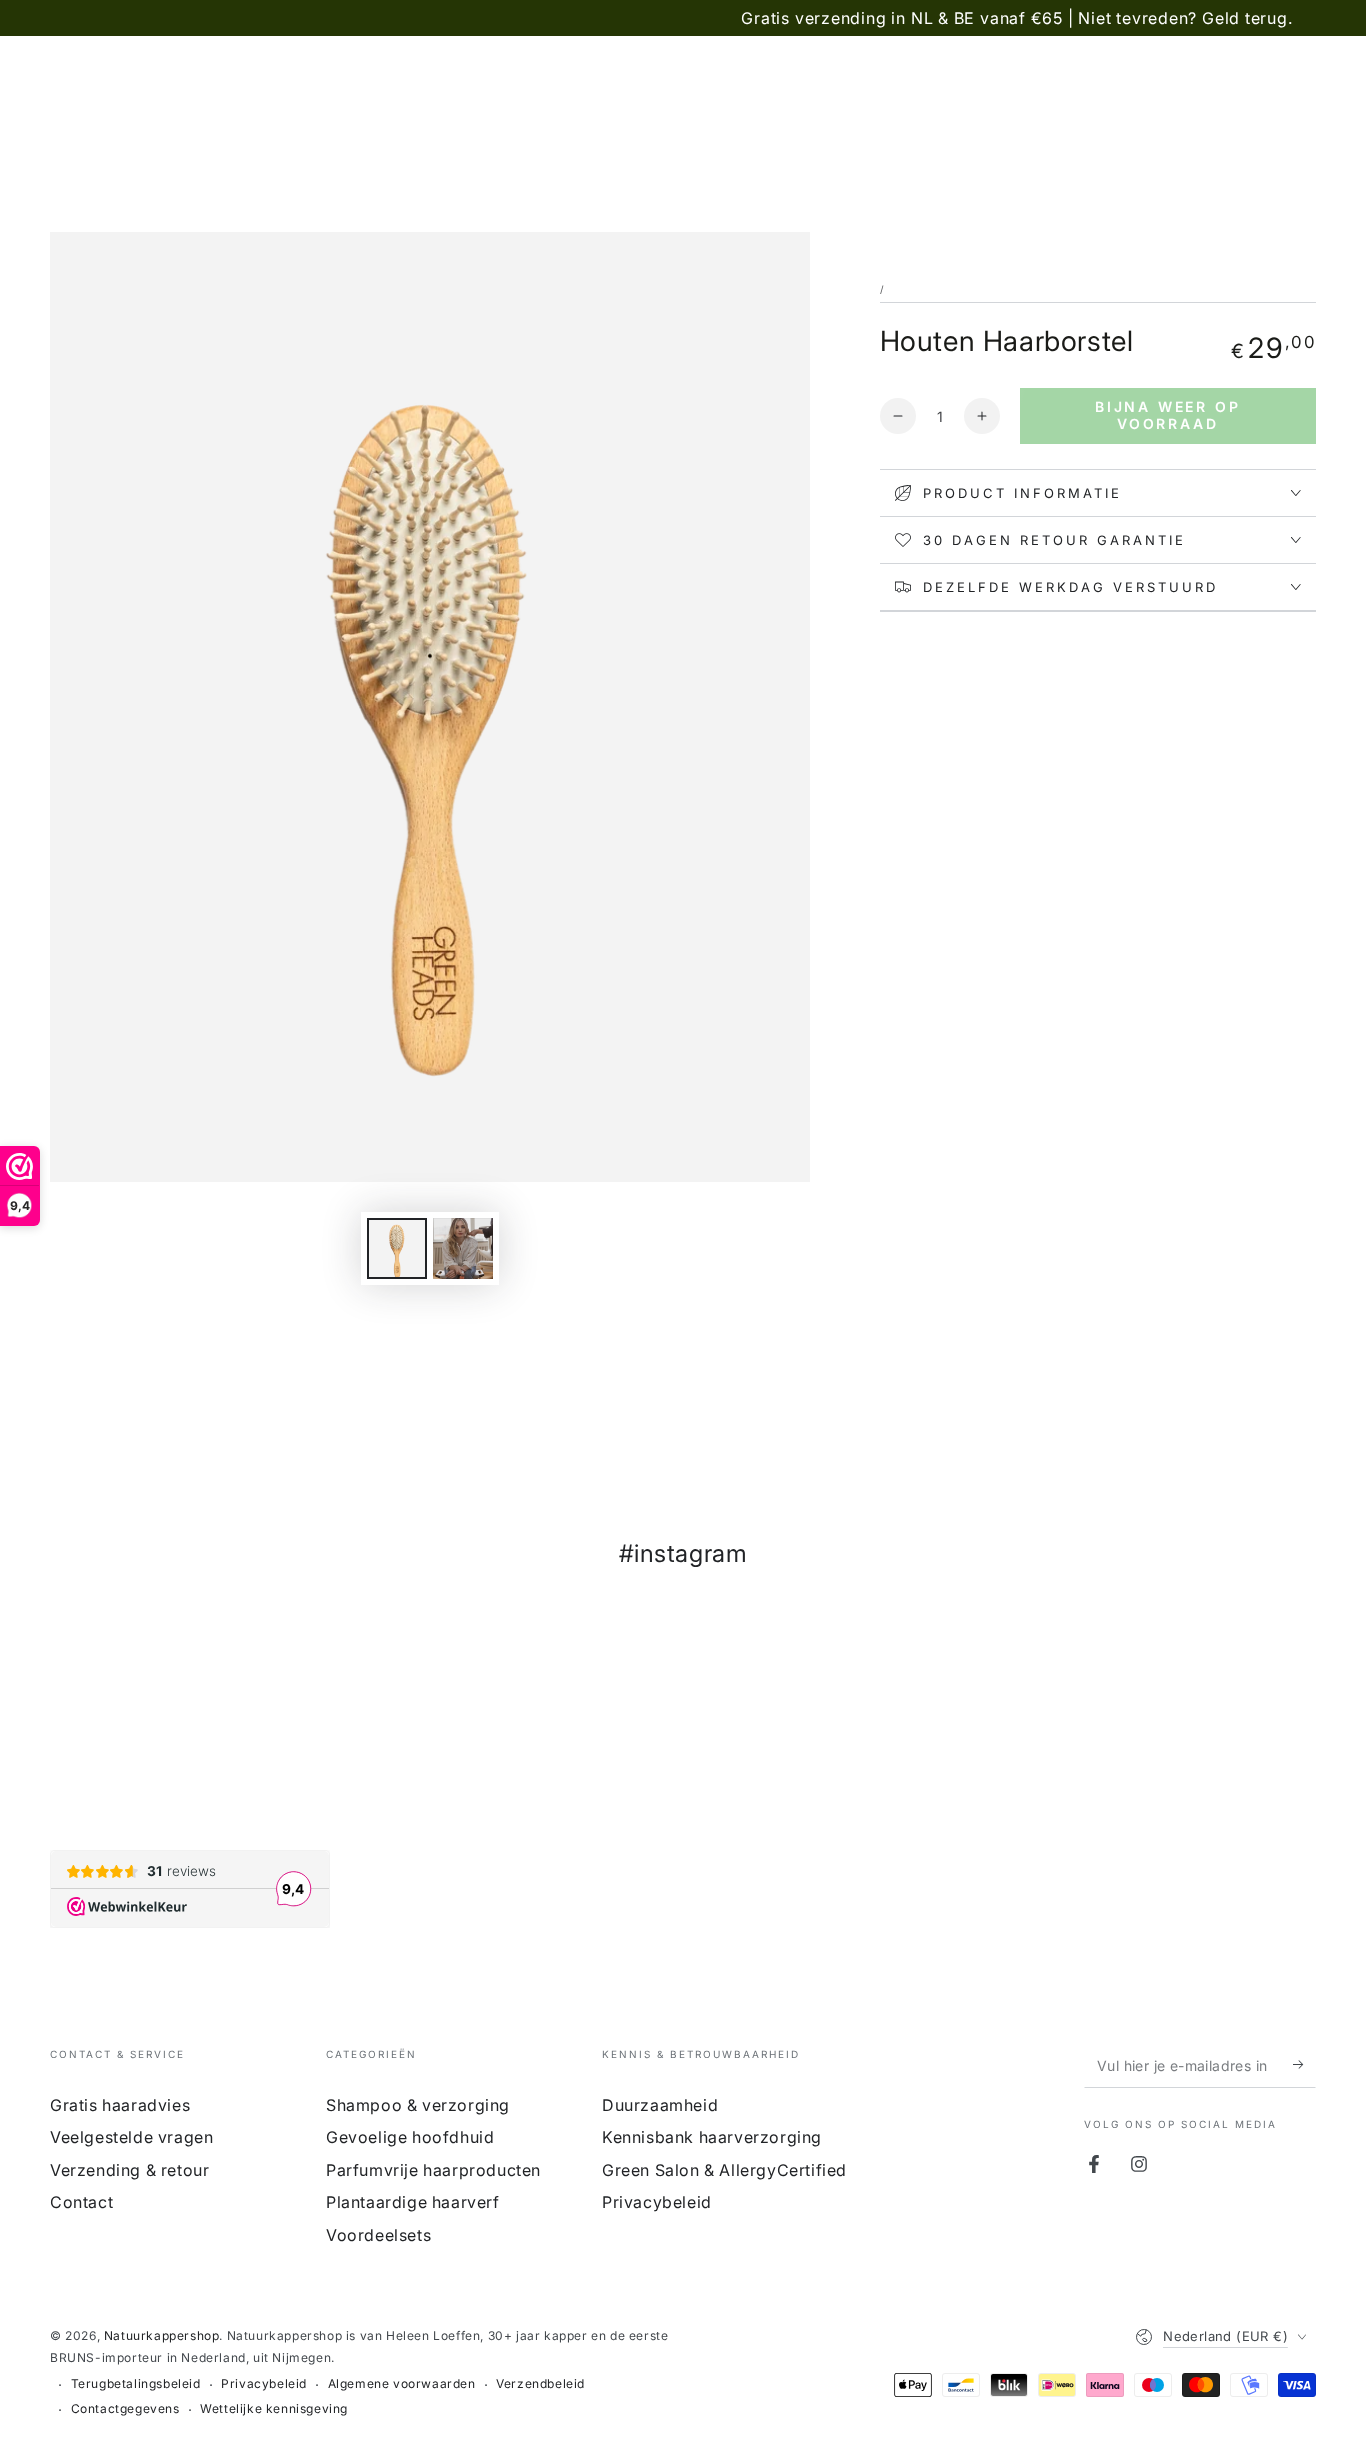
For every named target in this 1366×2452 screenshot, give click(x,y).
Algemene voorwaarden (402, 2383)
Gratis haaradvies (120, 2105)
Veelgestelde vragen (131, 2137)
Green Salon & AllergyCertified (724, 2170)
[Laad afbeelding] (397, 1248)
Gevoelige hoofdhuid (410, 2137)
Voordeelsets (378, 2235)
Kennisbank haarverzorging (712, 2137)
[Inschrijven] (1304, 2065)
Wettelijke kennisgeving (274, 2408)
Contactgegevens (125, 2408)
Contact (81, 2202)
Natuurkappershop (162, 2335)
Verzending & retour (129, 2170)
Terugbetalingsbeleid (136, 2383)
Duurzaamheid (660, 2105)
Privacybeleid (657, 2202)
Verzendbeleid (540, 2383)
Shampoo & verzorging (418, 2105)
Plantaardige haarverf (413, 2202)
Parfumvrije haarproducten (433, 2170)
